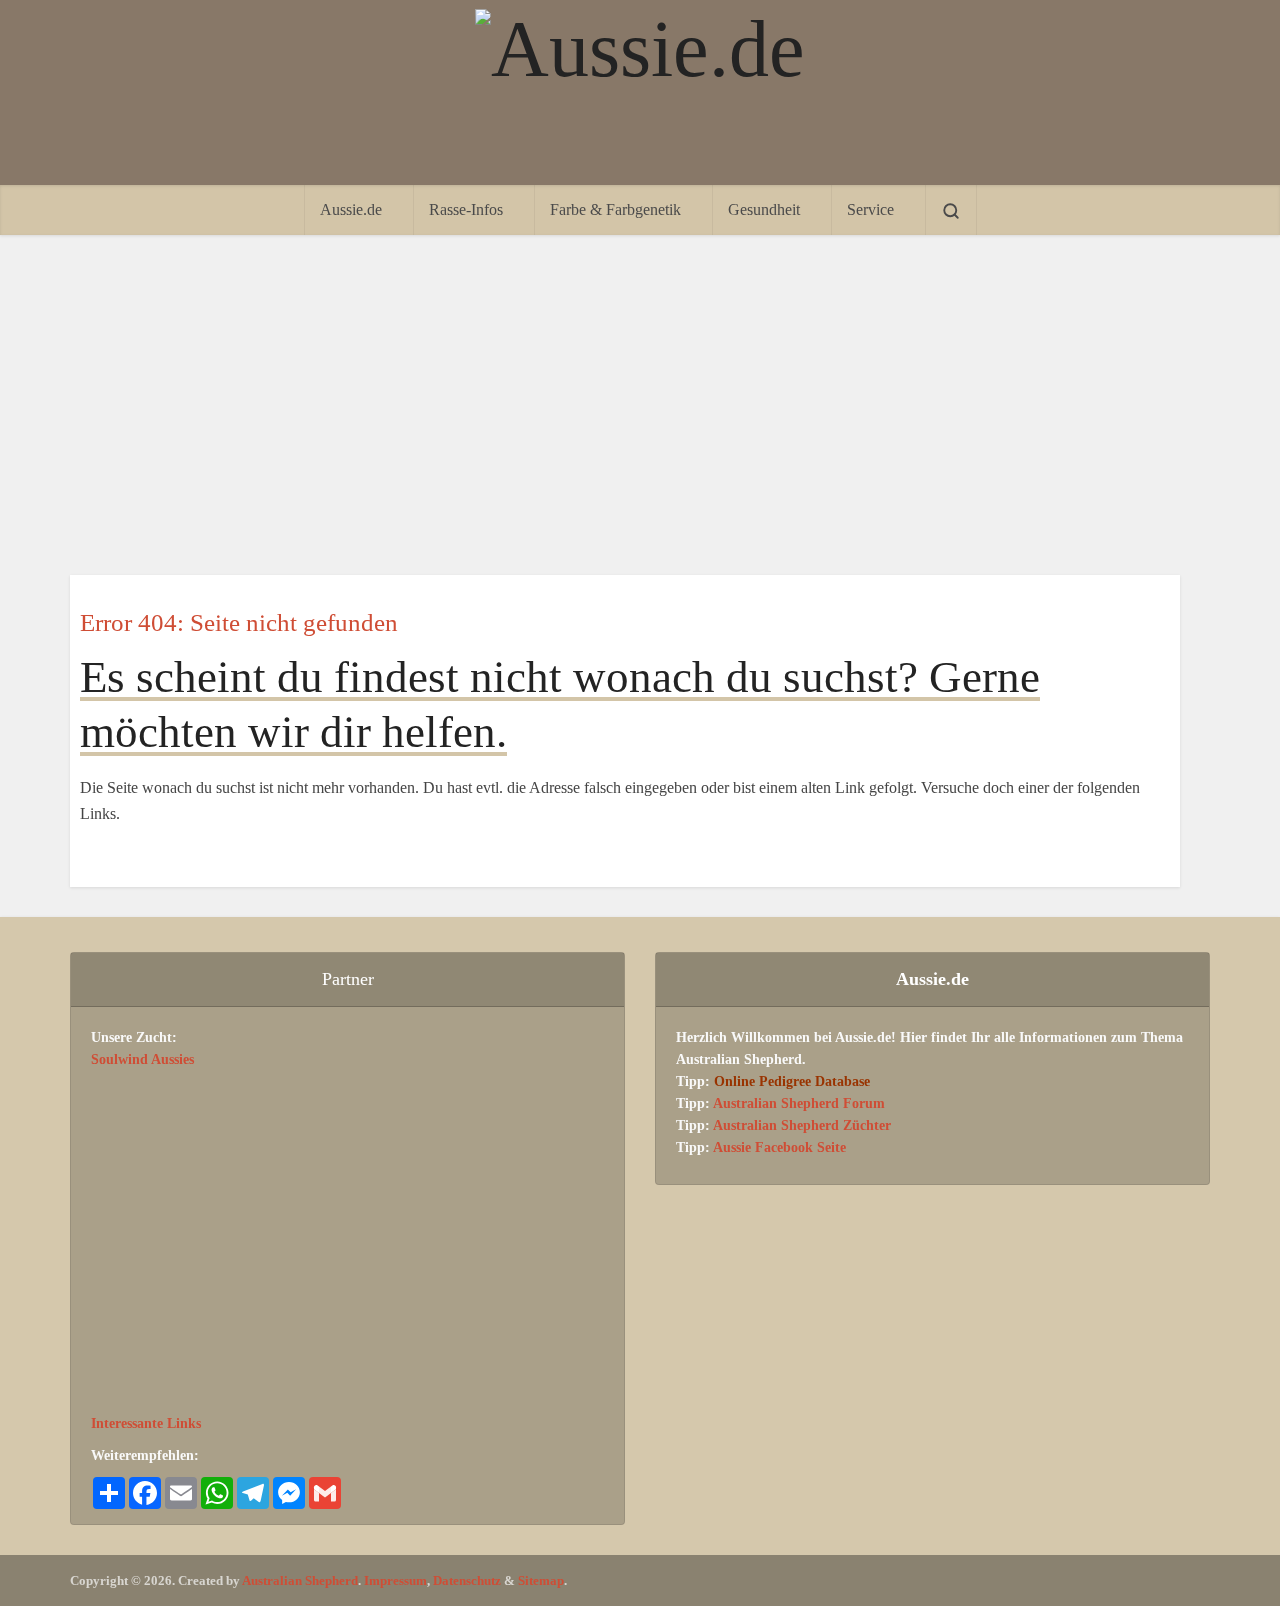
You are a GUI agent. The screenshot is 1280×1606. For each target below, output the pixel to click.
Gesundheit (764, 209)
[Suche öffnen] (951, 210)
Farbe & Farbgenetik (615, 209)
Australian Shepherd (300, 1580)
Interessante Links (146, 1423)
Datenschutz (467, 1580)
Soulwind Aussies (142, 1059)
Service (870, 209)
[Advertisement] (640, 405)
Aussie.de (351, 209)
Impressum (395, 1580)
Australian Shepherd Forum (799, 1103)
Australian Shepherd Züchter (802, 1125)
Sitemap (541, 1580)
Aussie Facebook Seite (779, 1147)
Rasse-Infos (466, 209)
